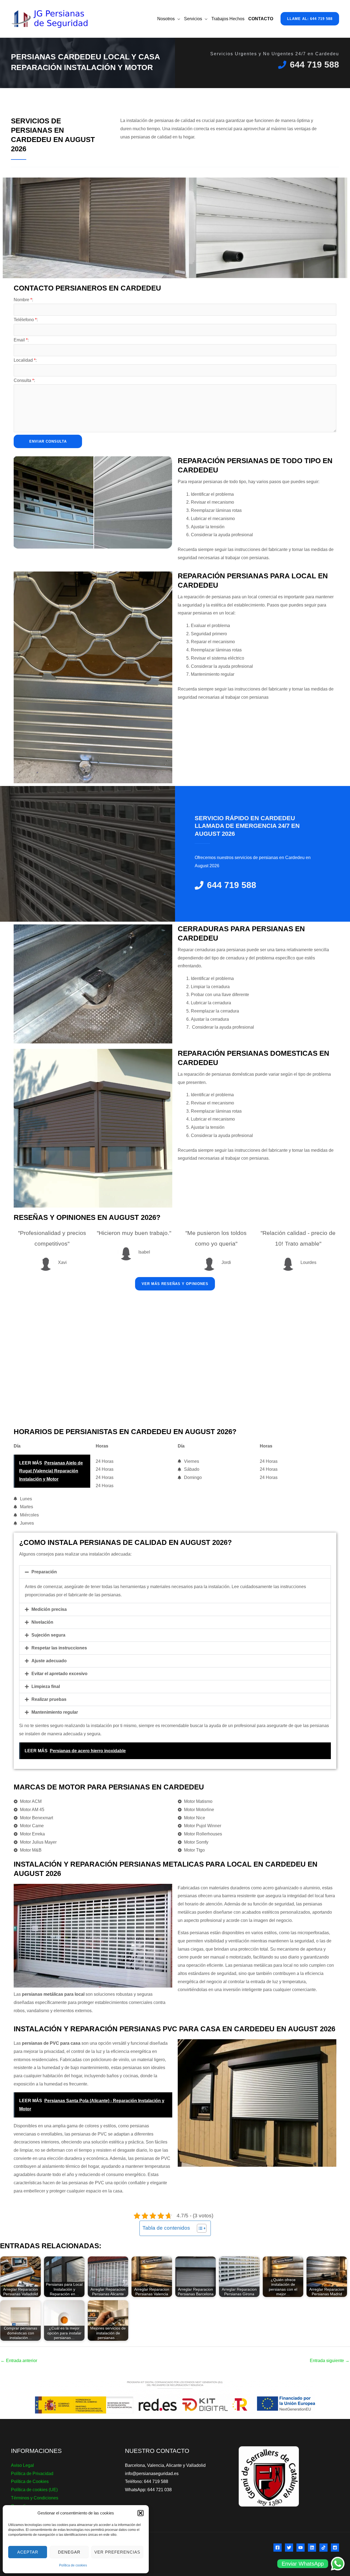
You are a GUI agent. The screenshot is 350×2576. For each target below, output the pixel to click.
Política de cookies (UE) (34, 2490)
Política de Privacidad (32, 2474)
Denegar (69, 2552)
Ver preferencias (117, 2552)
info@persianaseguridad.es (152, 2474)
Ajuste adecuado (49, 1661)
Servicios (193, 19)
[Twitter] (289, 2548)
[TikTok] (323, 2548)
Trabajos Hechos (228, 19)
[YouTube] (301, 2548)
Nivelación (42, 1622)
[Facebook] (278, 2548)
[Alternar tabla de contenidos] (199, 2228)
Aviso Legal (22, 2465)
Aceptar (28, 2552)
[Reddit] (335, 2548)
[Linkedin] (312, 2548)
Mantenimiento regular (55, 1712)
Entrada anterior (19, 2361)
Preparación (44, 1572)
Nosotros (166, 19)
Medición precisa (49, 1609)
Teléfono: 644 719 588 (147, 2481)
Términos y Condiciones (35, 2498)
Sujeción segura (48, 1635)
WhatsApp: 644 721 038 (148, 2490)
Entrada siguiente (330, 2361)
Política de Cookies (30, 2481)
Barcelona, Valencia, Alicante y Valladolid (165, 2465)
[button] (141, 2513)
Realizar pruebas (49, 1699)
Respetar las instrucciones (59, 1648)
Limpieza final (46, 1686)
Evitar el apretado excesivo (59, 1674)
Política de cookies (73, 2565)
